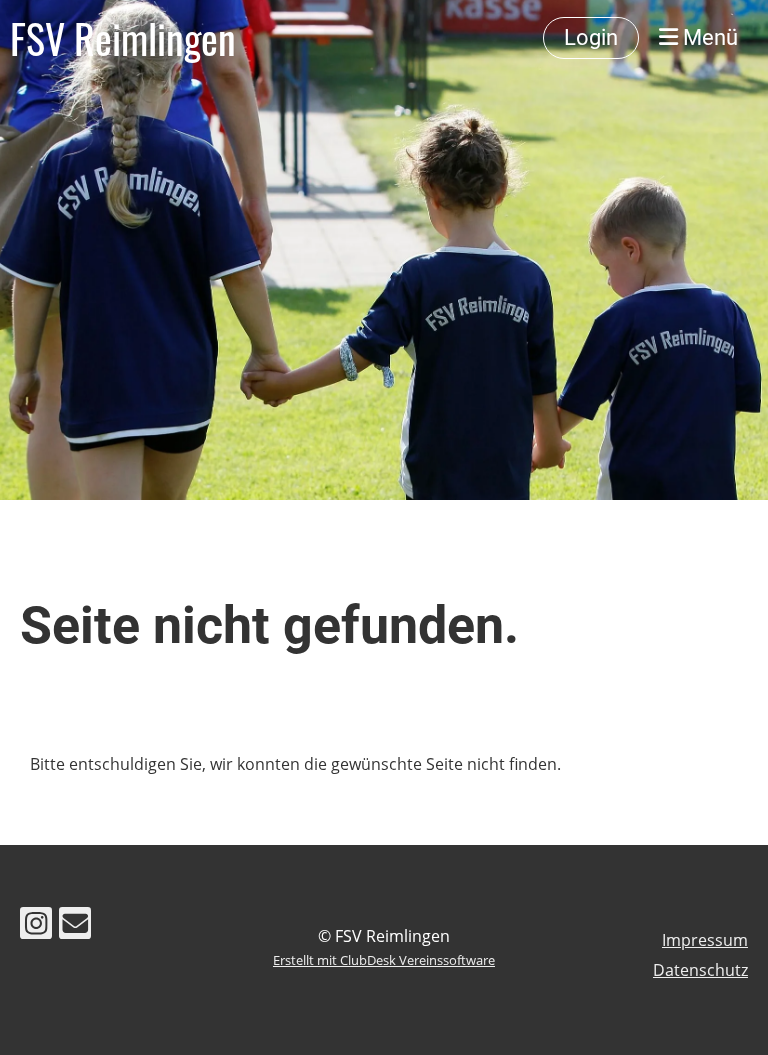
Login (591, 37)
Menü (708, 37)
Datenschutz (700, 970)
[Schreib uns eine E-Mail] (75, 926)
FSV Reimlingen (123, 38)
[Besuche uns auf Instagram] (36, 926)
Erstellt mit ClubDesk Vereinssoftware (384, 960)
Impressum (705, 940)
